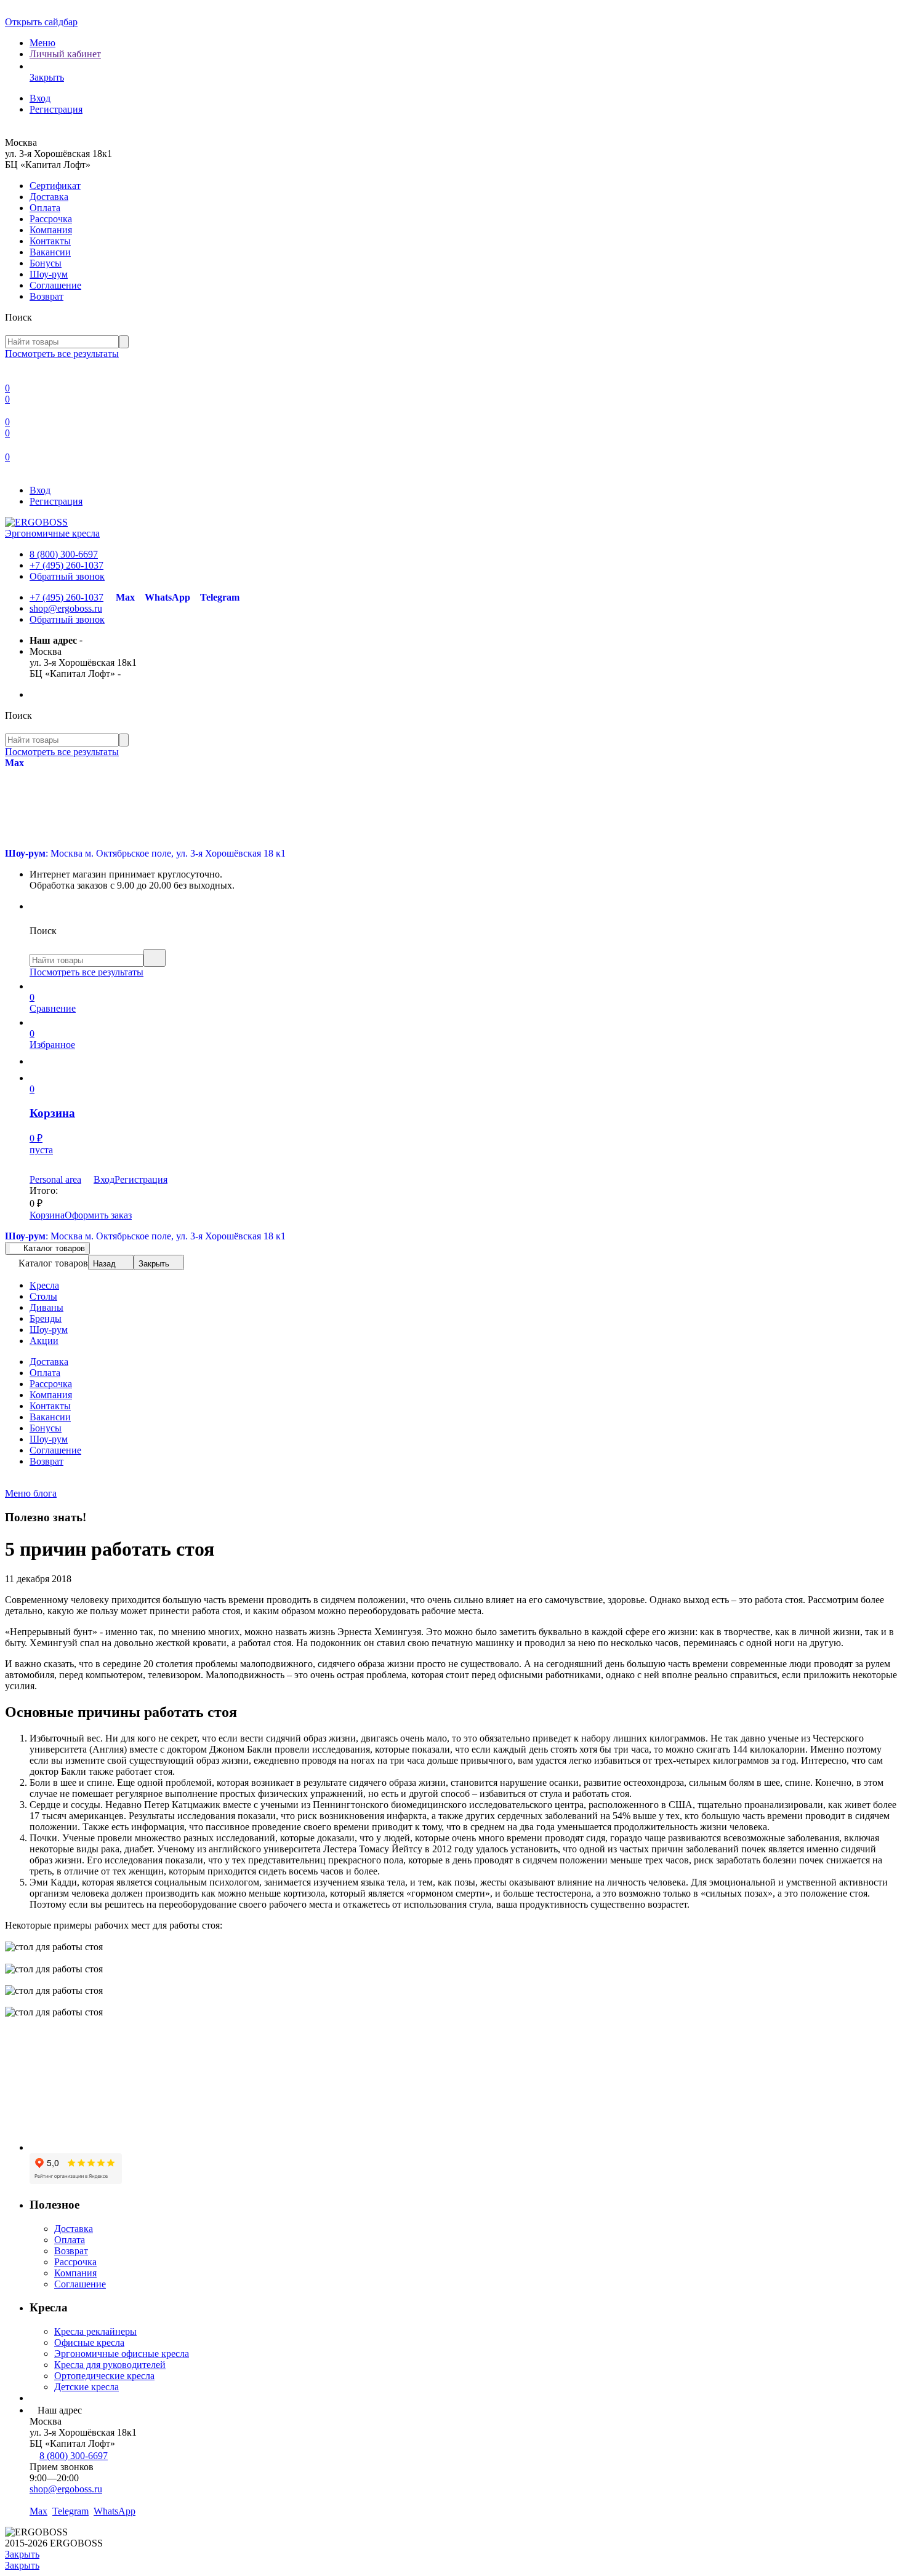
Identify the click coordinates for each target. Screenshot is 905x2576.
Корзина (47, 1215)
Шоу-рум (49, 274)
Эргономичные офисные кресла (122, 2354)
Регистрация (56, 109)
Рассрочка (51, 219)
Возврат (46, 296)
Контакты (50, 241)
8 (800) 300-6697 (64, 554)
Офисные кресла (89, 2342)
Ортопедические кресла (104, 2376)
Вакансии (50, 252)
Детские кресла (86, 2387)
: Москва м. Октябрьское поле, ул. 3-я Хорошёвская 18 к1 (145, 853)
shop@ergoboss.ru (66, 608)
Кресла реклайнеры (95, 2331)
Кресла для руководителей (110, 2365)
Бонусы (46, 263)
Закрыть (154, 1264)
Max (125, 597)
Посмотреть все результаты (62, 354)
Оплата (45, 208)
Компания (51, 230)
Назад (104, 1264)
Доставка (49, 197)
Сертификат (55, 186)
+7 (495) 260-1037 (66, 565)
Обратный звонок (67, 576)
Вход (40, 98)
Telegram (220, 597)
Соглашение (55, 285)
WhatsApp (167, 597)
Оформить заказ (98, 1215)
